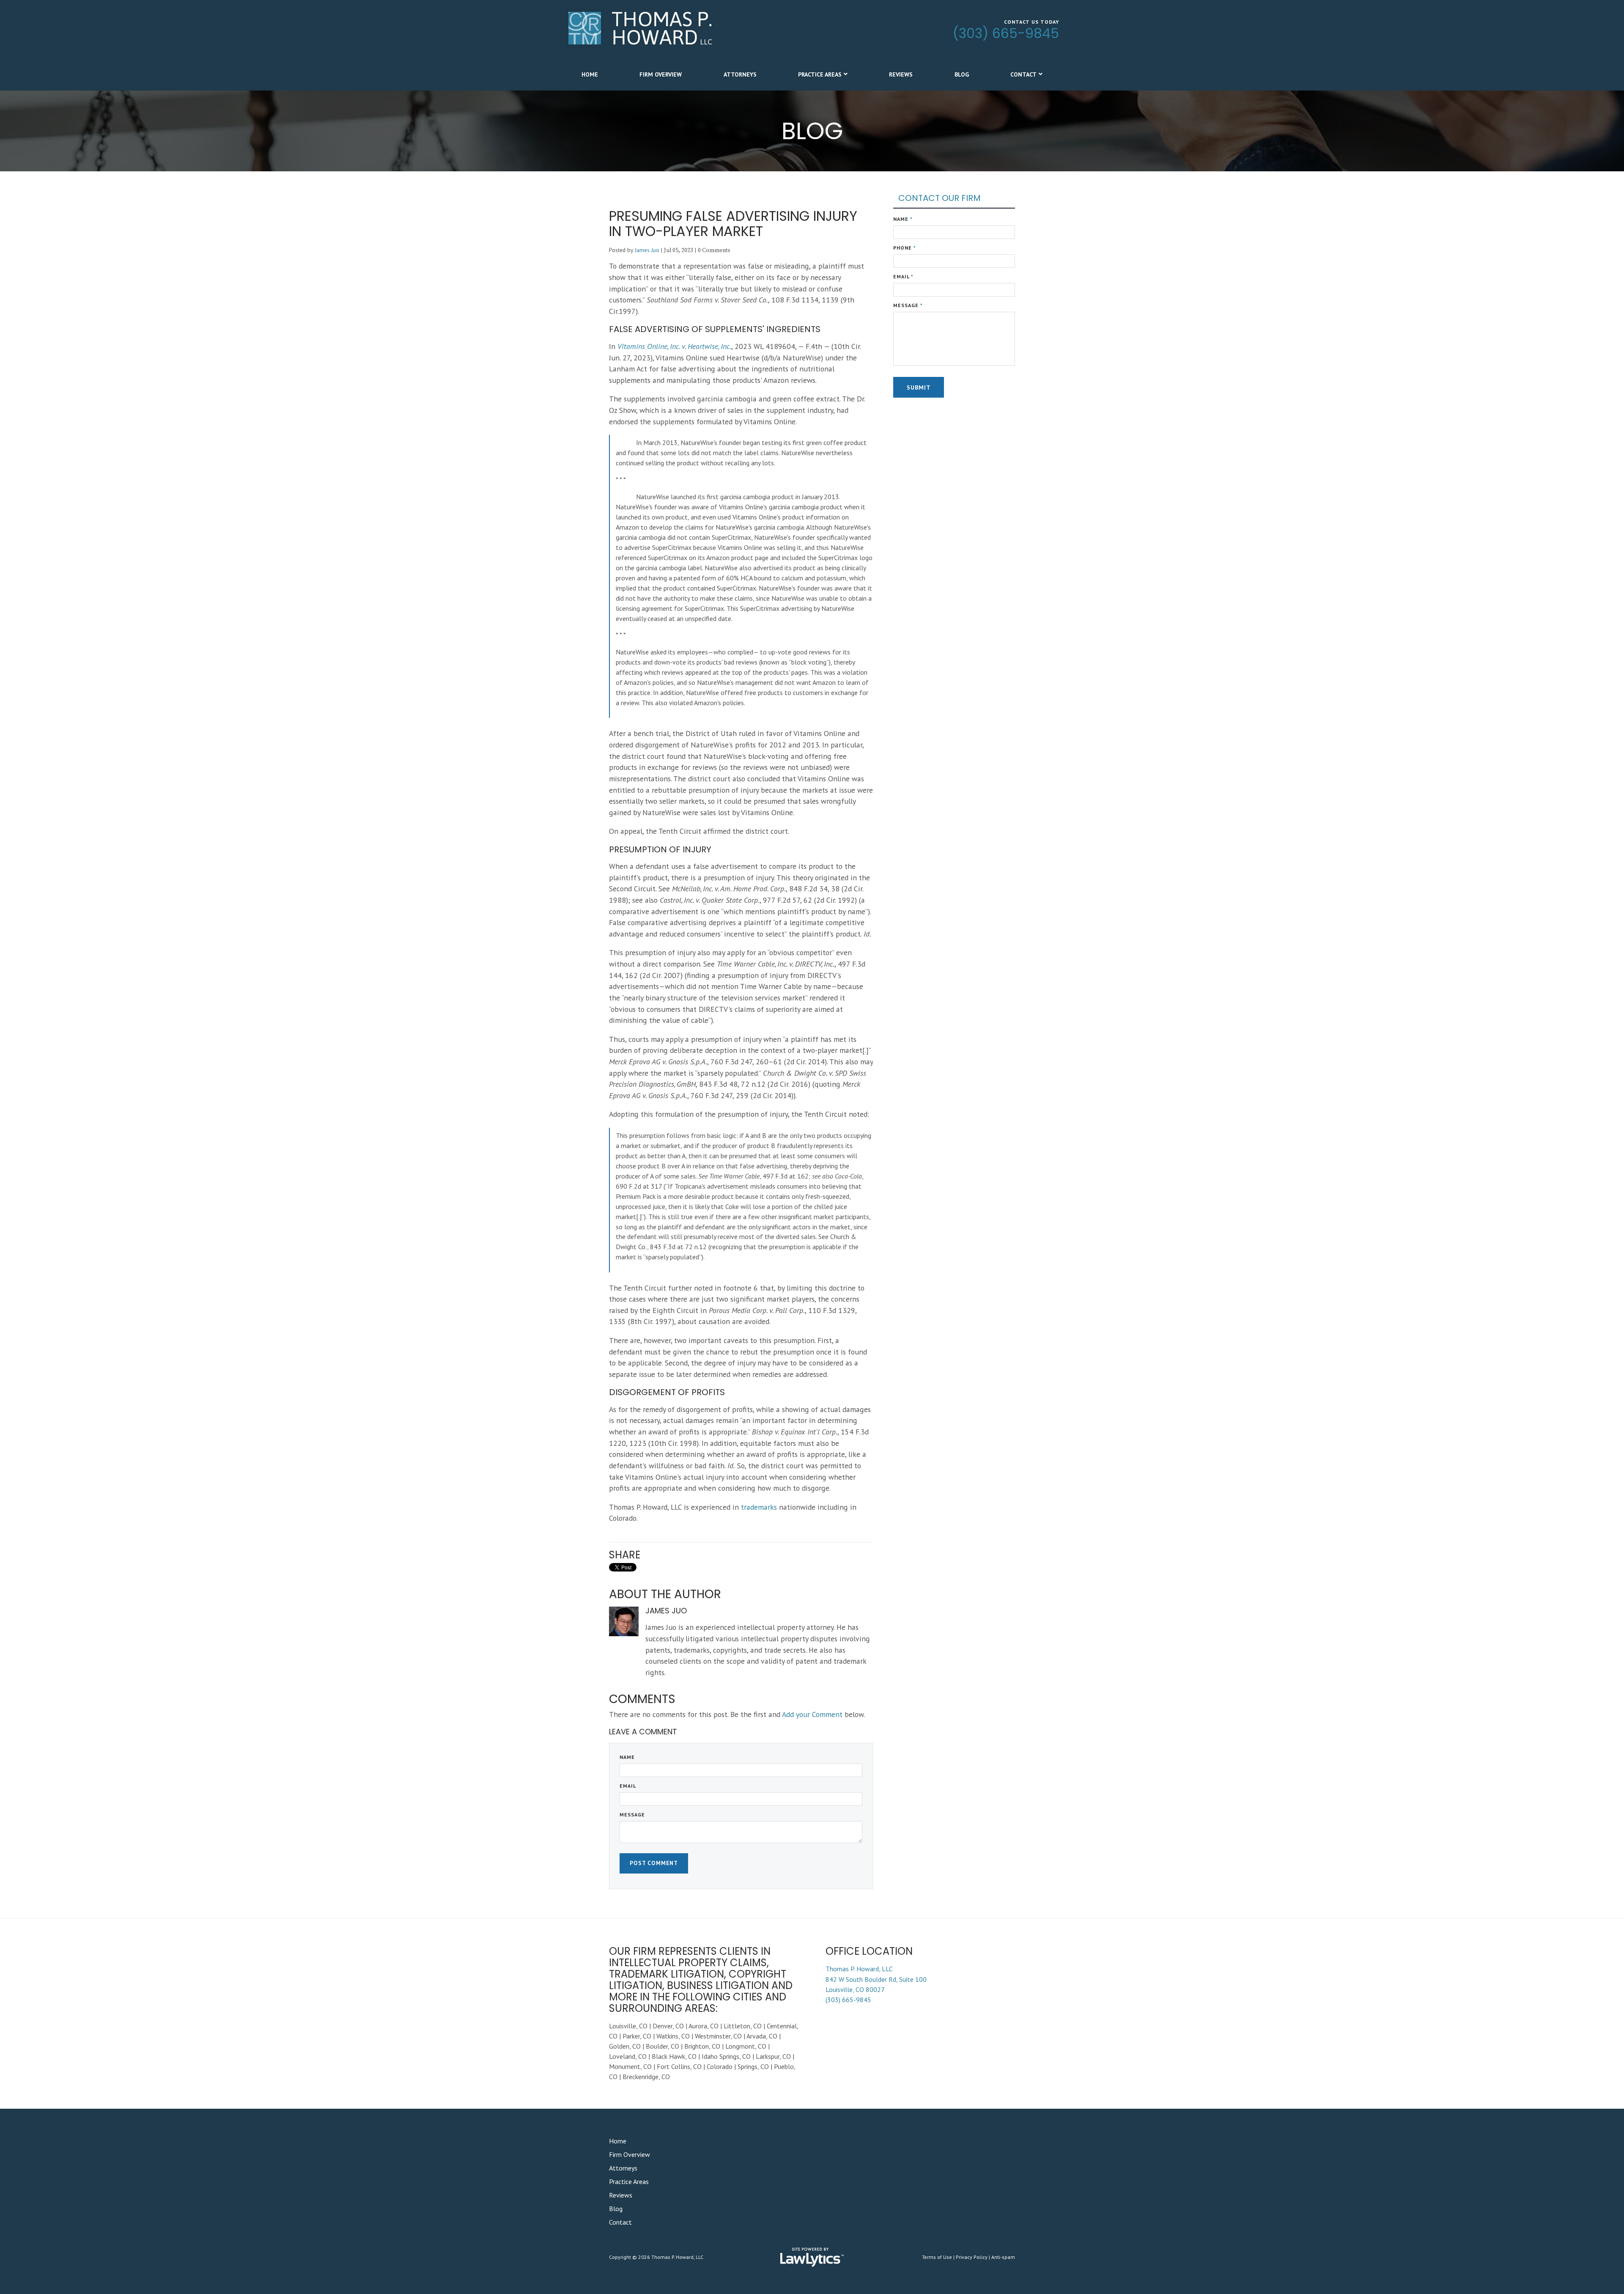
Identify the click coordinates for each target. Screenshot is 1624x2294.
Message (632, 1815)
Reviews (901, 74)
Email (628, 1786)
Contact (1023, 74)
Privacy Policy (972, 2257)
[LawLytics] (812, 2257)
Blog (962, 74)
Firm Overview (661, 74)
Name (627, 1757)
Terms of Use (937, 2257)
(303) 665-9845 (1006, 33)
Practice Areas (820, 74)
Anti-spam (1003, 2257)
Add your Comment (812, 1714)
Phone (905, 248)
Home (590, 74)
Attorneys (740, 74)
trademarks (759, 1507)
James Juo (647, 250)
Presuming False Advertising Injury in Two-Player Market (733, 224)
